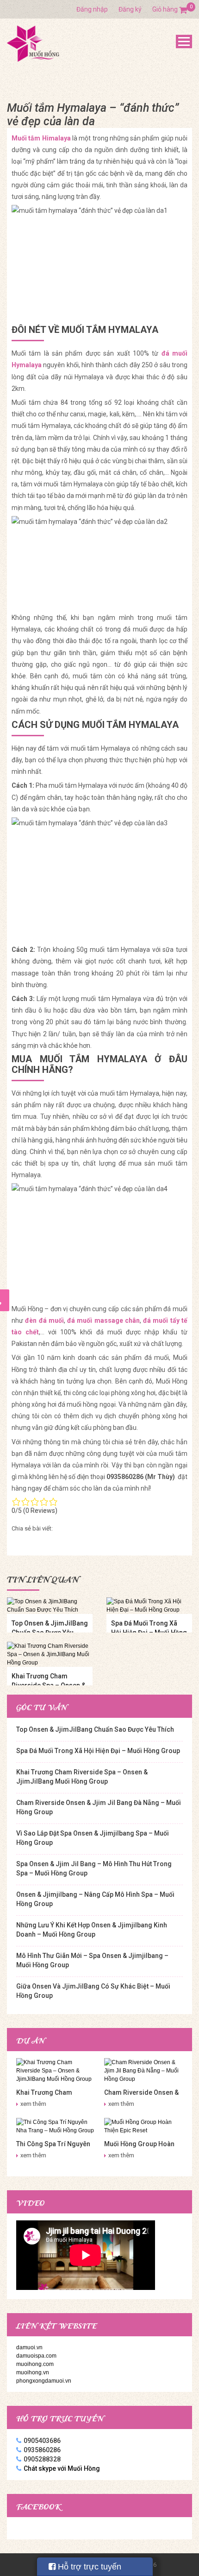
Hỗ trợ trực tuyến (88, 2567)
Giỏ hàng (170, 9)
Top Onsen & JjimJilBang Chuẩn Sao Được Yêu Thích (95, 1729)
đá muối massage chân (103, 1320)
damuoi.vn (29, 2347)
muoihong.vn (33, 2372)
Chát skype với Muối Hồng (62, 2468)
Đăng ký (130, 9)
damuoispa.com (36, 2356)
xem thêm (33, 2104)
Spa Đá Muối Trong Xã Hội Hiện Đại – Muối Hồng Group (98, 1751)
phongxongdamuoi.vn (44, 2381)
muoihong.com (35, 2364)
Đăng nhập (92, 9)
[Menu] (184, 41)
